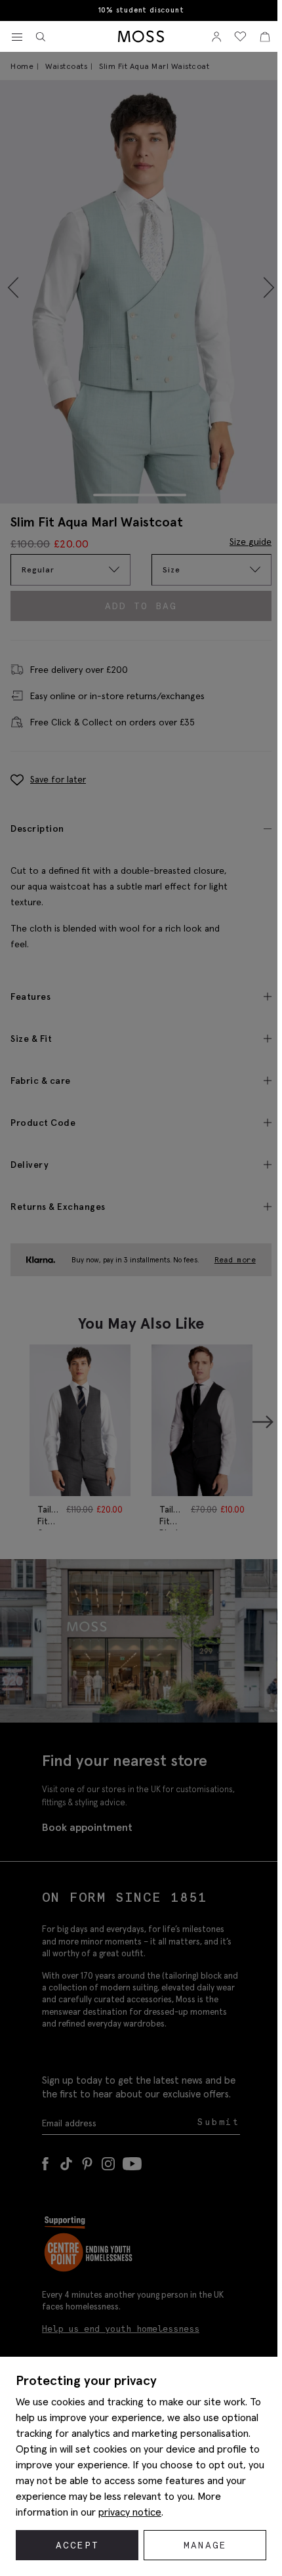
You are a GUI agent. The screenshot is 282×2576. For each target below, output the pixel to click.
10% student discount (141, 10)
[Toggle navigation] (17, 37)
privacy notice (130, 2512)
